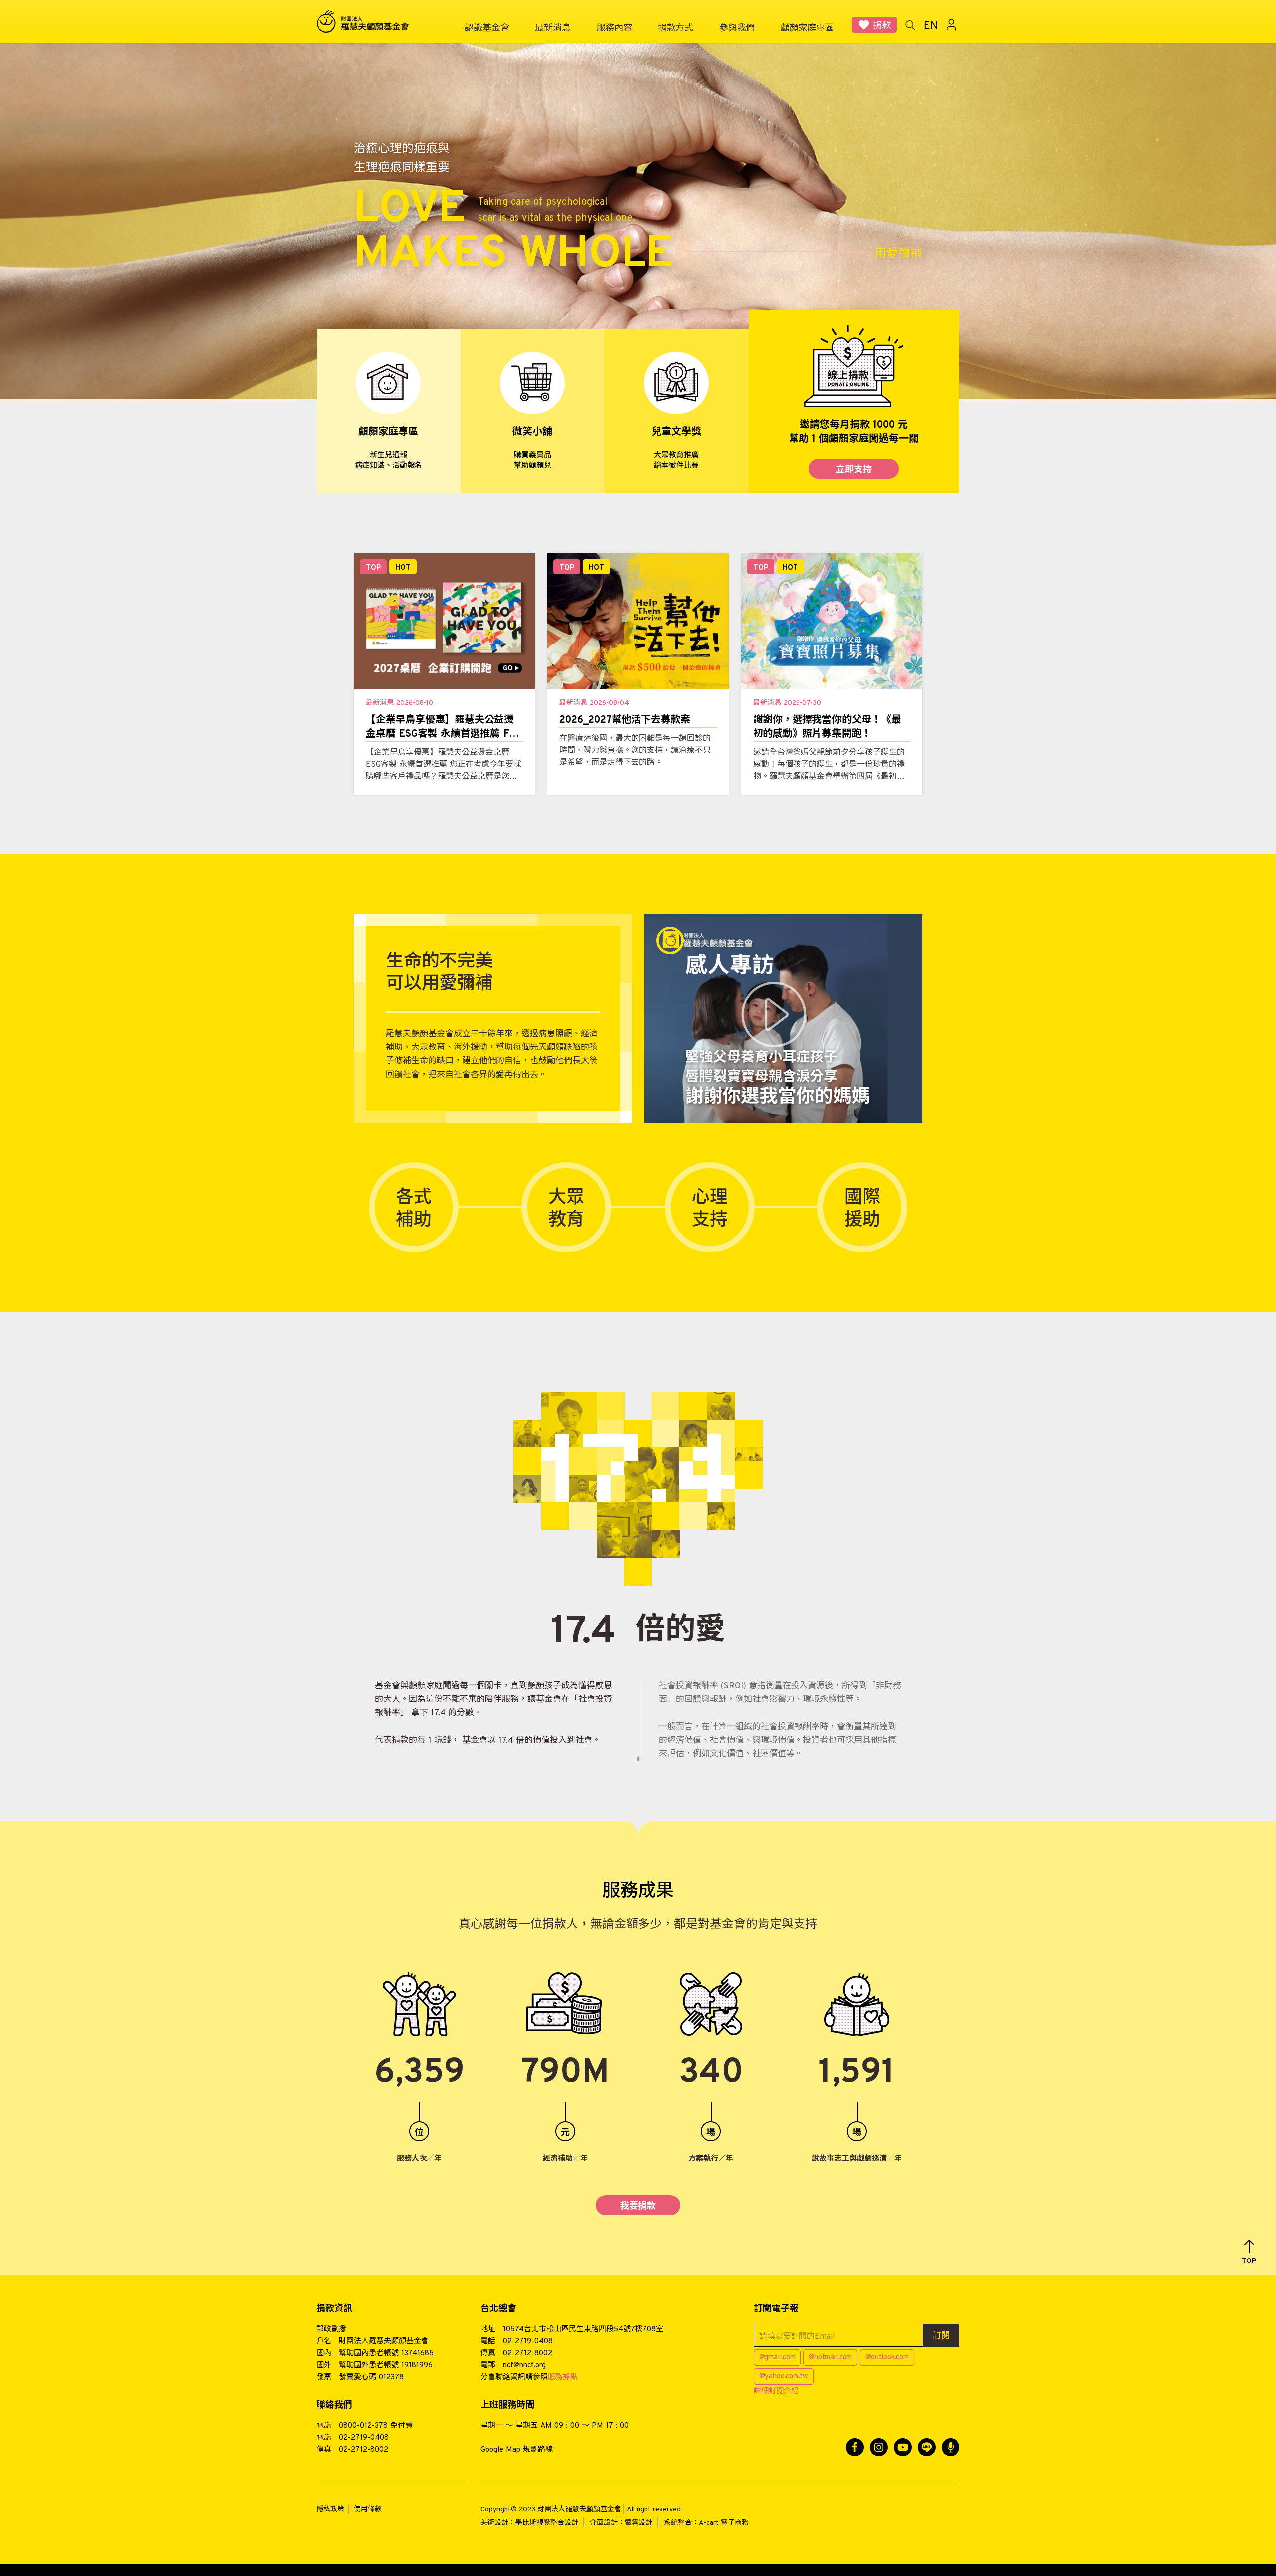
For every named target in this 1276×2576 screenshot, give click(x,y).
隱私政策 (330, 2509)
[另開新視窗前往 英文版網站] (931, 25)
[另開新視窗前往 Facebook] (855, 2447)
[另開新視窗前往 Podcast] (951, 2447)
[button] (1249, 2252)
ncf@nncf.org (524, 2365)
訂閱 (941, 2336)
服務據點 (563, 2377)
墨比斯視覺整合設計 (547, 2523)
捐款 (882, 26)
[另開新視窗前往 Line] (927, 2447)
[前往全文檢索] (910, 25)
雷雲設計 (638, 2523)
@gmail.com (777, 2357)
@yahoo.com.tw (784, 2376)
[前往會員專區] (952, 25)
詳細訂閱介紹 (776, 2391)
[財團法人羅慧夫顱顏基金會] (369, 22)
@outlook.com (887, 2357)
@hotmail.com (831, 2357)
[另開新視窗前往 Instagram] (879, 2447)
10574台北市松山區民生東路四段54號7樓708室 (583, 2330)
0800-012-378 (363, 2426)
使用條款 (368, 2509)
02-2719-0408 (528, 2341)
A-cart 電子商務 (724, 2523)
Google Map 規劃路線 (517, 2450)
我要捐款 (638, 2206)
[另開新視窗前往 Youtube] (903, 2447)
